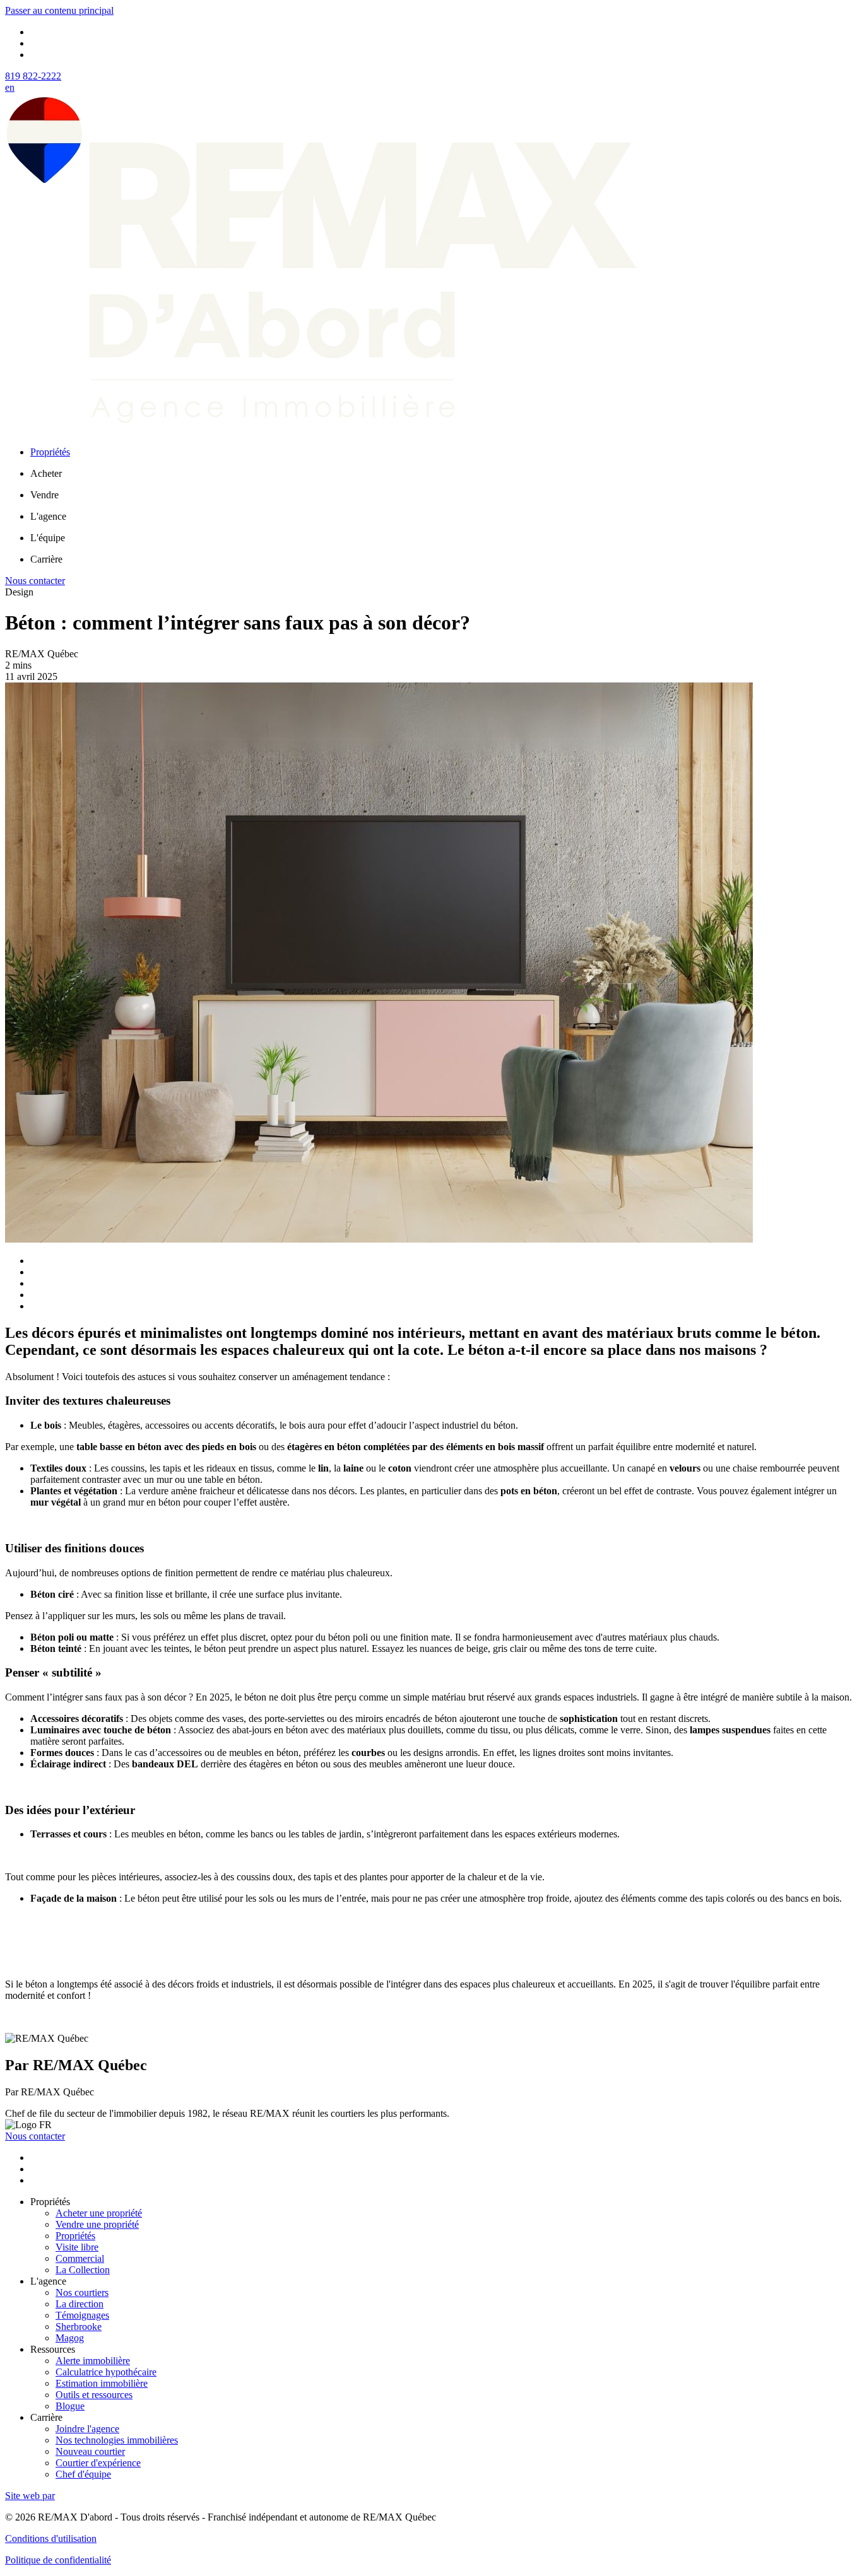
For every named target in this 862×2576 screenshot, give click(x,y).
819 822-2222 (33, 76)
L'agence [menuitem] (48, 516)
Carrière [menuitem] (46, 559)
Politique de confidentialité (58, 2560)
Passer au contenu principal (59, 10)
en (10, 87)
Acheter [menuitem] (46, 473)
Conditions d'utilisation (51, 2538)
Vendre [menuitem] (44, 495)
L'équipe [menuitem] (48, 538)
